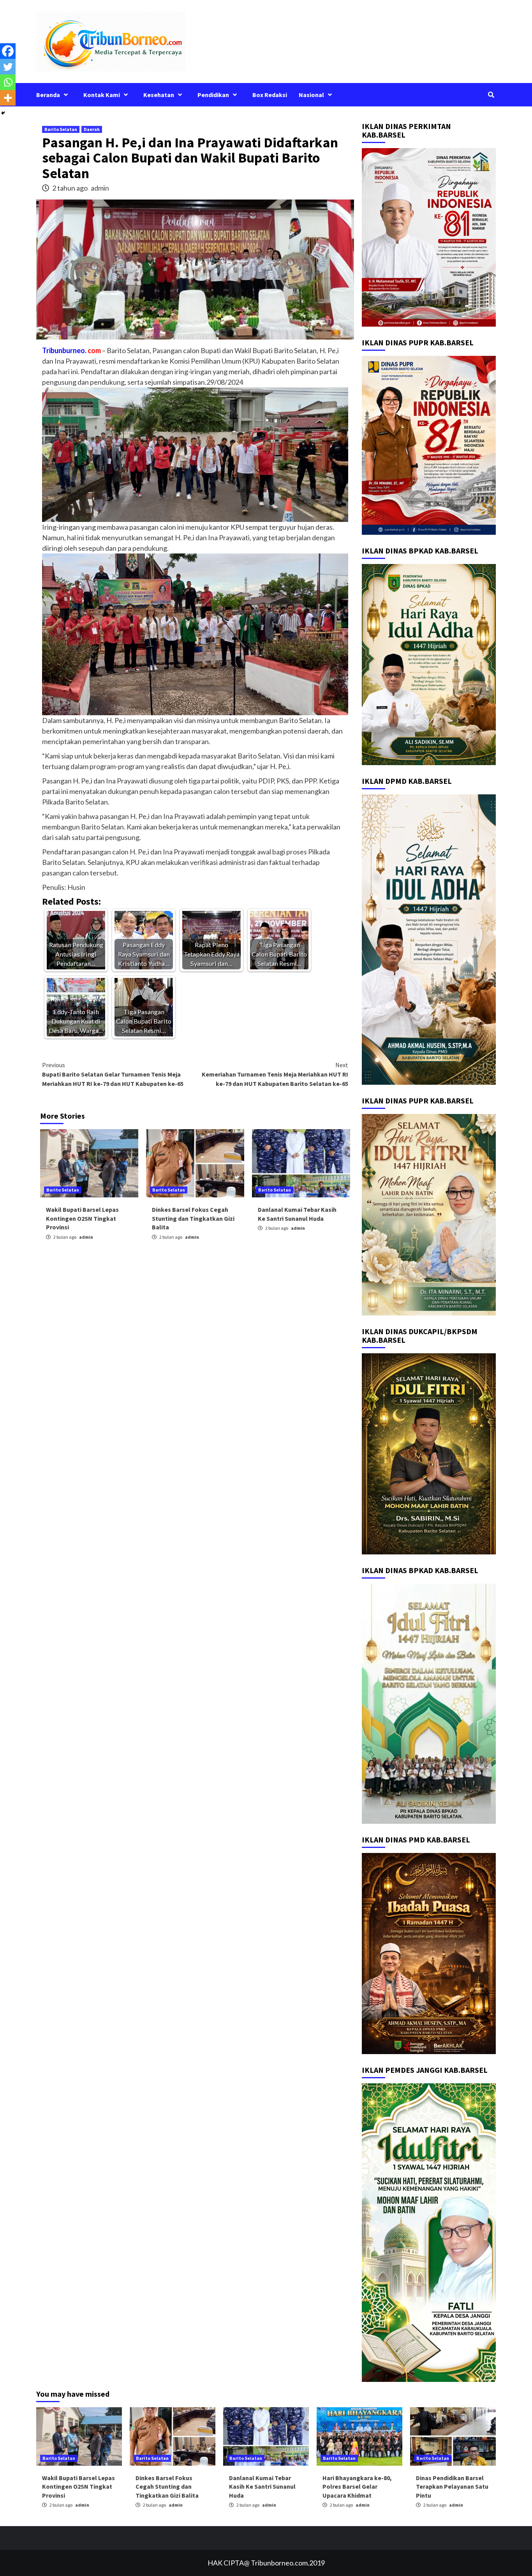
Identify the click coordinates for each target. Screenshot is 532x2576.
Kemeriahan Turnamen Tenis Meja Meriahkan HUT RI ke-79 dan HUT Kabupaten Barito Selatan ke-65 (275, 1074)
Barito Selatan (61, 129)
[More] (8, 98)
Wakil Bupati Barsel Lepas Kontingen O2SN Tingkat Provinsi (82, 1218)
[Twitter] (8, 67)
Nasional (311, 95)
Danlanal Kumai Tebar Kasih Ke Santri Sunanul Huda (262, 2487)
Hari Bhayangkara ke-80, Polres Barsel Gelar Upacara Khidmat (357, 2487)
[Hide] (3, 113)
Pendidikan (213, 95)
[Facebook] (8, 51)
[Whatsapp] (8, 82)
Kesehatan (159, 95)
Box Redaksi (270, 95)
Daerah (92, 129)
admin (100, 188)
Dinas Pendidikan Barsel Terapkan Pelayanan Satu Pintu (452, 2487)
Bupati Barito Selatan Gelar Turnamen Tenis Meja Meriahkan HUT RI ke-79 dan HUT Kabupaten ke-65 (113, 1074)
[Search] (491, 95)
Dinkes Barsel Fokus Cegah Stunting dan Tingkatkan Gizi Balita (193, 1218)
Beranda (48, 95)
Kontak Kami (102, 95)
